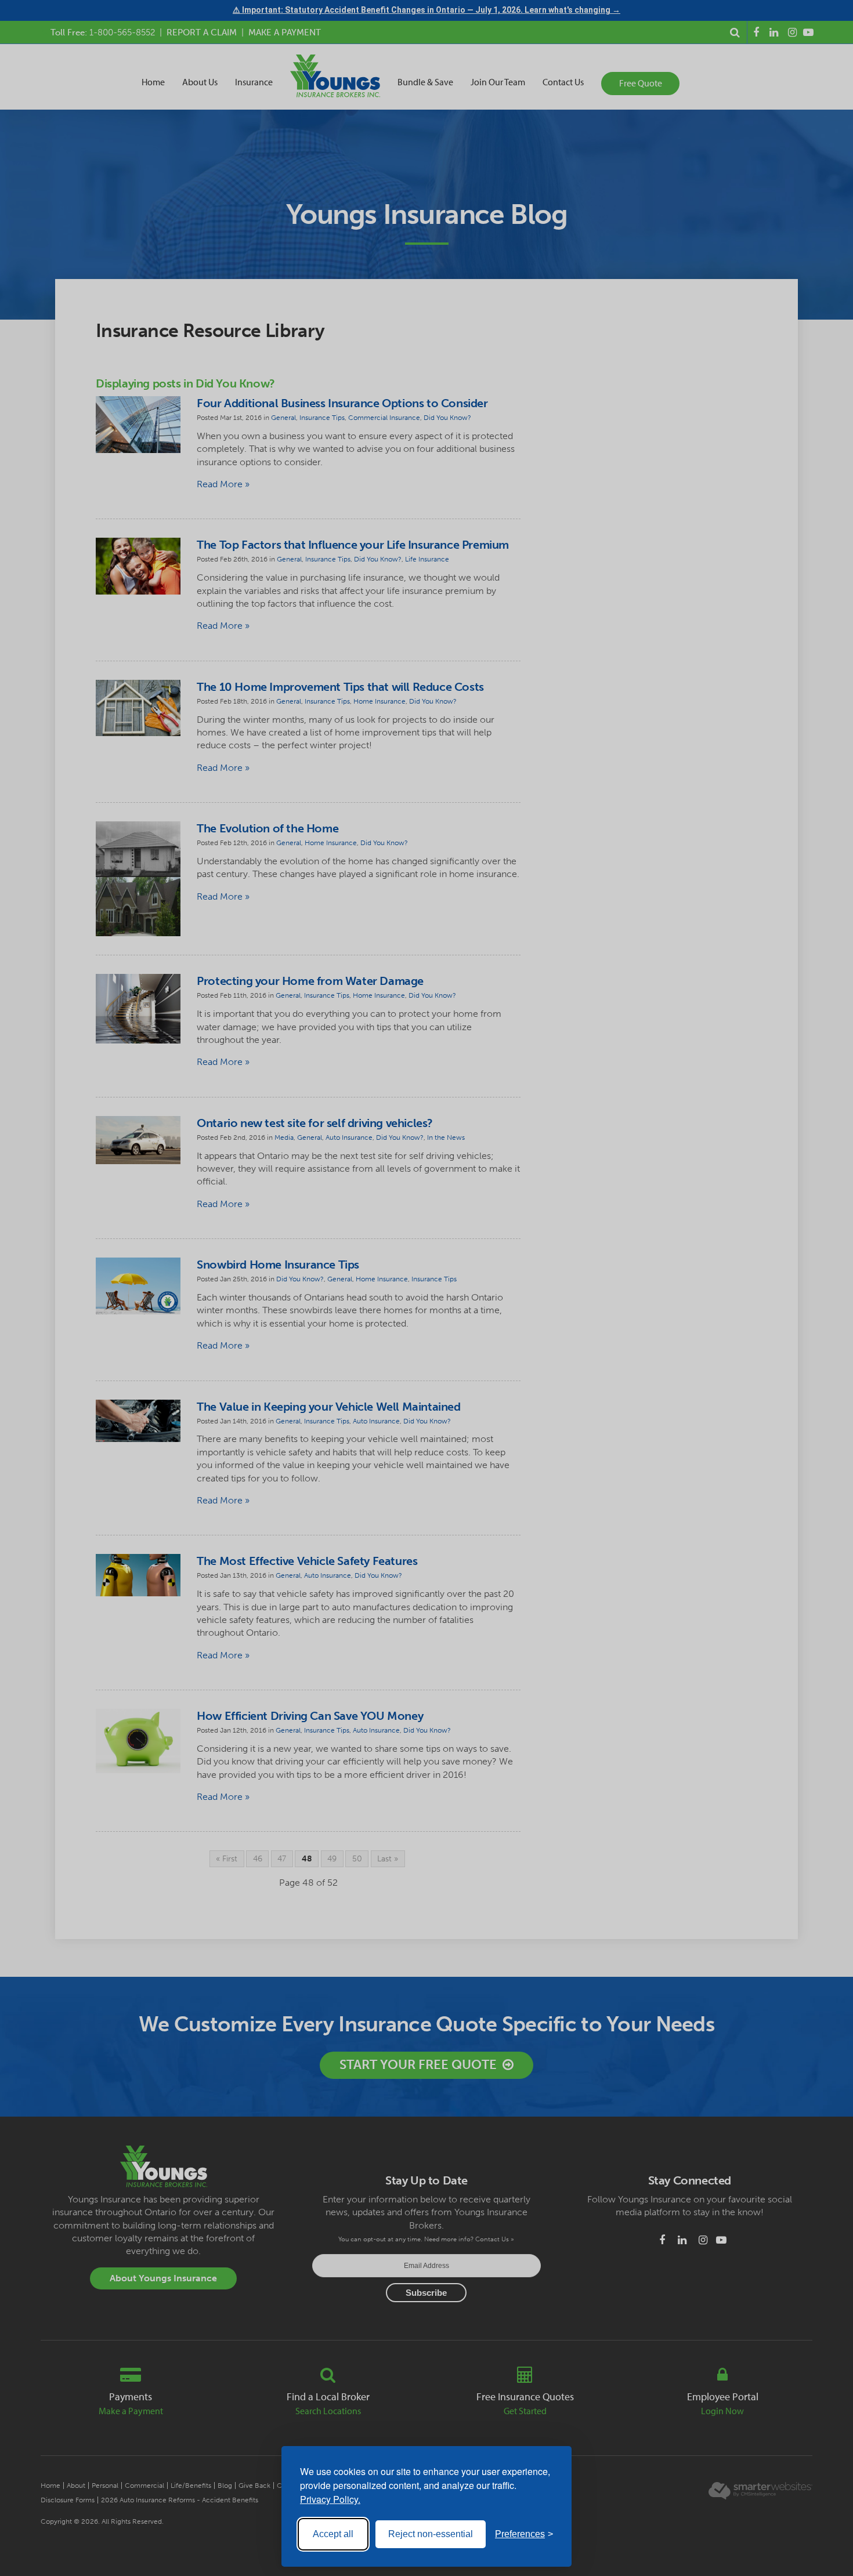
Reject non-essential (431, 2534)
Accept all (333, 2534)
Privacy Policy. (330, 2499)
